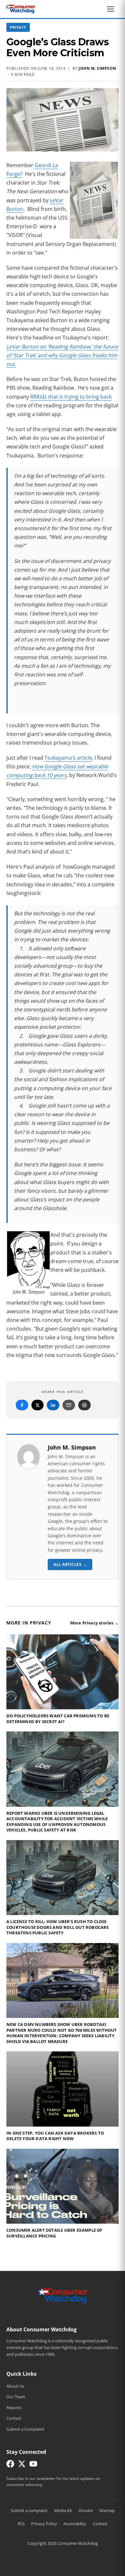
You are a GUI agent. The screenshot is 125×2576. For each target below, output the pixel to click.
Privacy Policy (44, 2524)
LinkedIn (53, 1405)
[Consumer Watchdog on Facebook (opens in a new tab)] (10, 2465)
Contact (14, 2418)
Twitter (37, 1405)
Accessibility (75, 2524)
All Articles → (70, 1564)
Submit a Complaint (25, 2429)
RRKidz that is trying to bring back (71, 397)
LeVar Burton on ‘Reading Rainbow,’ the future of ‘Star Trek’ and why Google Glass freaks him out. (62, 355)
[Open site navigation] (112, 9)
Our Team (16, 2397)
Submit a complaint (29, 2510)
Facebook (22, 1405)
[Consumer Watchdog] (21, 9)
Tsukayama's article (68, 758)
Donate (86, 2510)
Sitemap (107, 2510)
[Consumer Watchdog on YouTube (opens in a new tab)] (33, 2465)
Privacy (18, 27)
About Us (15, 2386)
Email (69, 1405)
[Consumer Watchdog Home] (63, 2295)
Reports (14, 2408)
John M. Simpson (97, 68)
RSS (21, 2524)
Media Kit (63, 2510)
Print (84, 1405)
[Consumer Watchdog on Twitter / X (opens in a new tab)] (22, 2465)
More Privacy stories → (94, 1623)
